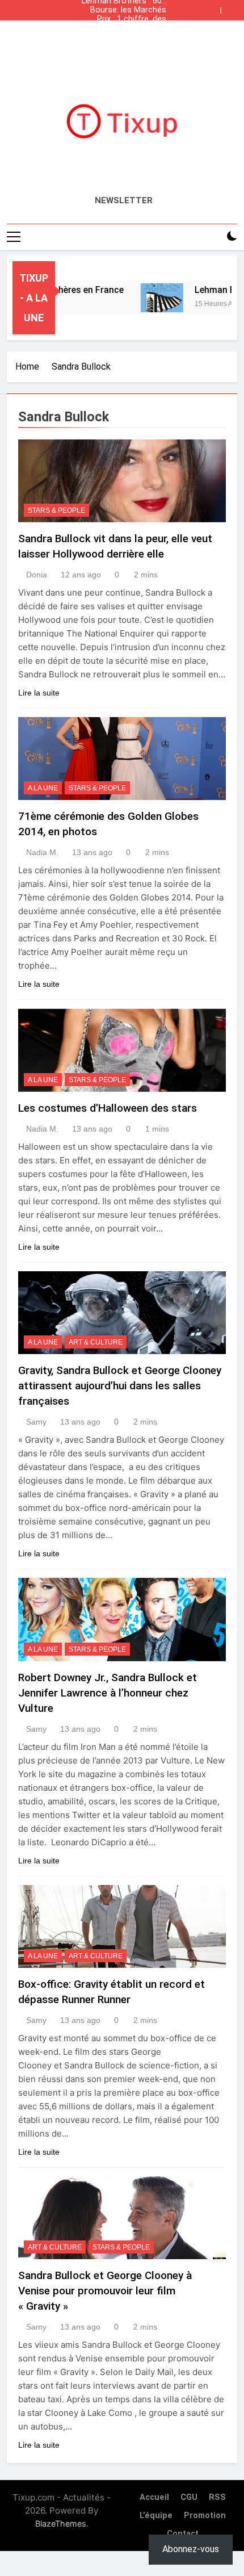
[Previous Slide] (214, 7)
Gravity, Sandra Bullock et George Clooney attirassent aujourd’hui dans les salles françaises (120, 1386)
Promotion (205, 2516)
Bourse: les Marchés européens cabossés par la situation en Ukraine (127, 10)
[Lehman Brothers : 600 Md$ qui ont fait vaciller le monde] (150, 298)
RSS (217, 2497)
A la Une (43, 788)
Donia (37, 575)
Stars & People (56, 510)
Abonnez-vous (191, 2549)
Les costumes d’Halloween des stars (108, 1108)
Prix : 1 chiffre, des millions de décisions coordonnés (127, 19)
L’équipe (156, 2516)
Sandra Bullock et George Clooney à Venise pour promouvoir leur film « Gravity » (105, 2291)
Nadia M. (42, 852)
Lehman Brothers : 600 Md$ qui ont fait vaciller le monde (123, 37)
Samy (36, 1422)
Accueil (154, 2497)
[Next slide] (232, 7)
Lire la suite (39, 693)
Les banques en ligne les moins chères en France (127, 28)
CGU (189, 2497)
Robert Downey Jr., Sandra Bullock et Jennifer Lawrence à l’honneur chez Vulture (108, 1693)
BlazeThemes (61, 2523)
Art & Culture (96, 1342)
